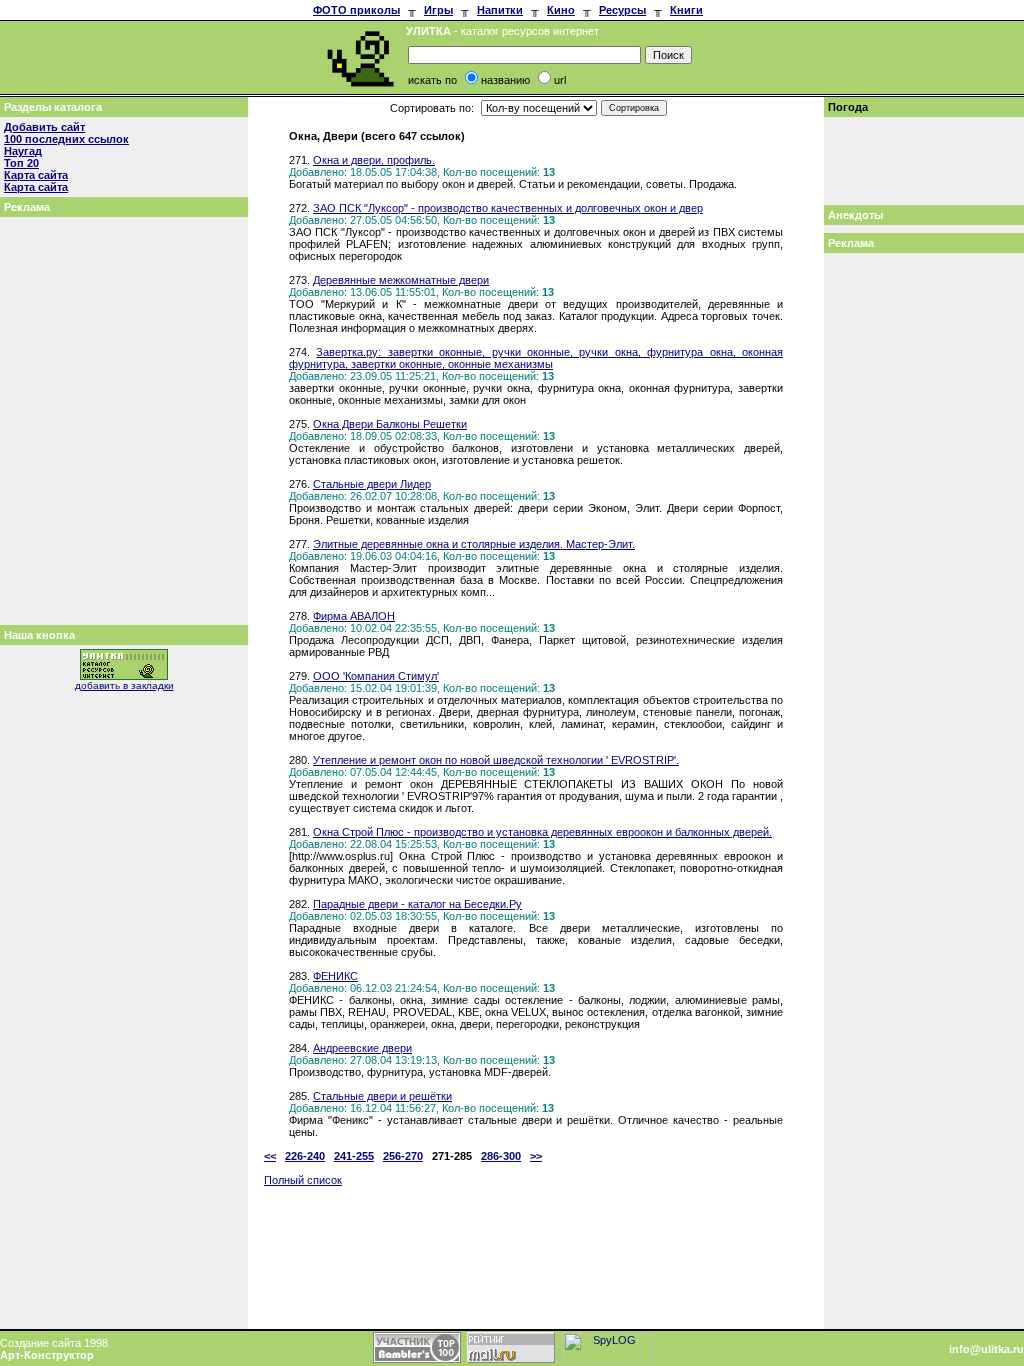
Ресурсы (622, 10)
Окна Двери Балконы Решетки (390, 424)
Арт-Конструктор (47, 1355)
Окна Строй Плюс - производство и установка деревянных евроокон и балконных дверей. (542, 832)
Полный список (303, 1180)
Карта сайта (36, 175)
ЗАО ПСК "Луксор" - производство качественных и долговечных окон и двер (508, 208)
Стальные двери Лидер (372, 484)
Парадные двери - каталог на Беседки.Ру (417, 904)
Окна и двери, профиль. (374, 160)
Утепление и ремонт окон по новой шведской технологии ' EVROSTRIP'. (496, 760)
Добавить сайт (44, 127)
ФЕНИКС (335, 976)
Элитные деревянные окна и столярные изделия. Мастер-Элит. (474, 544)
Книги (686, 10)
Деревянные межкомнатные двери (401, 280)
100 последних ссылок (66, 139)
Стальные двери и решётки (382, 1096)
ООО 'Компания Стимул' (376, 676)
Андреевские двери (362, 1048)
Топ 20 (21, 163)
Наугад (23, 151)
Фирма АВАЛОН (354, 616)
